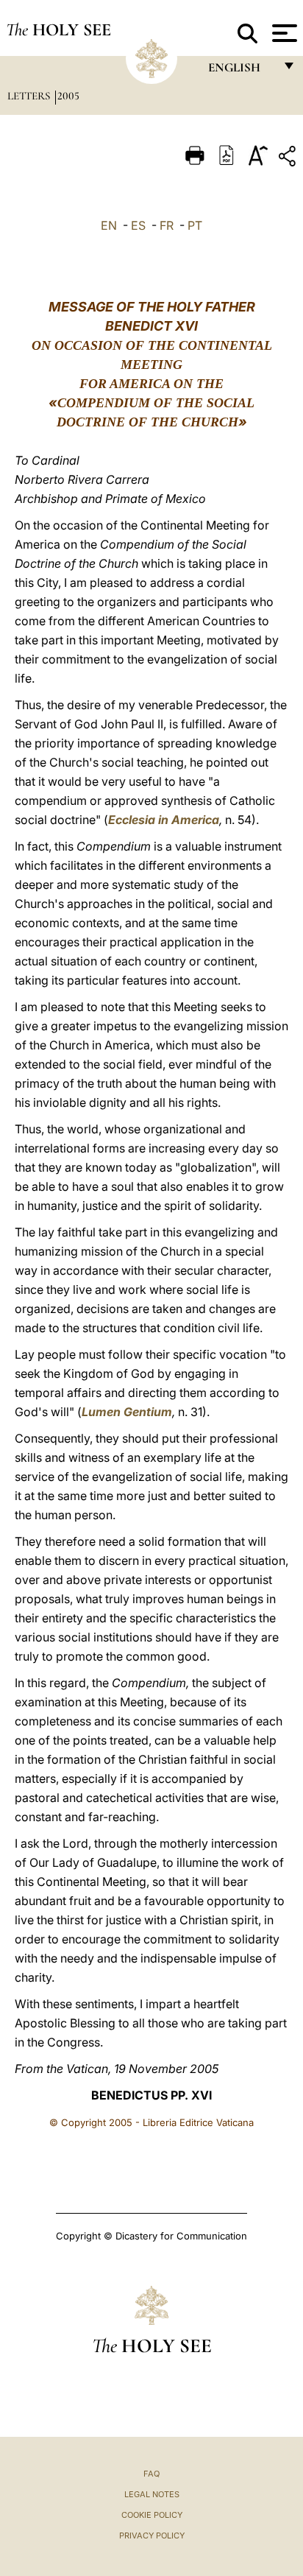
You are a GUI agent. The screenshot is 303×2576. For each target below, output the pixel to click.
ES (138, 225)
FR (167, 225)
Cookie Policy (152, 2515)
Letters (30, 96)
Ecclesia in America (164, 820)
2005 (68, 96)
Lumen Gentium (127, 1412)
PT (195, 225)
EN (109, 225)
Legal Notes (152, 2494)
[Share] (289, 159)
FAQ (151, 2474)
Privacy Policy (152, 2535)
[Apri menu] (283, 33)
